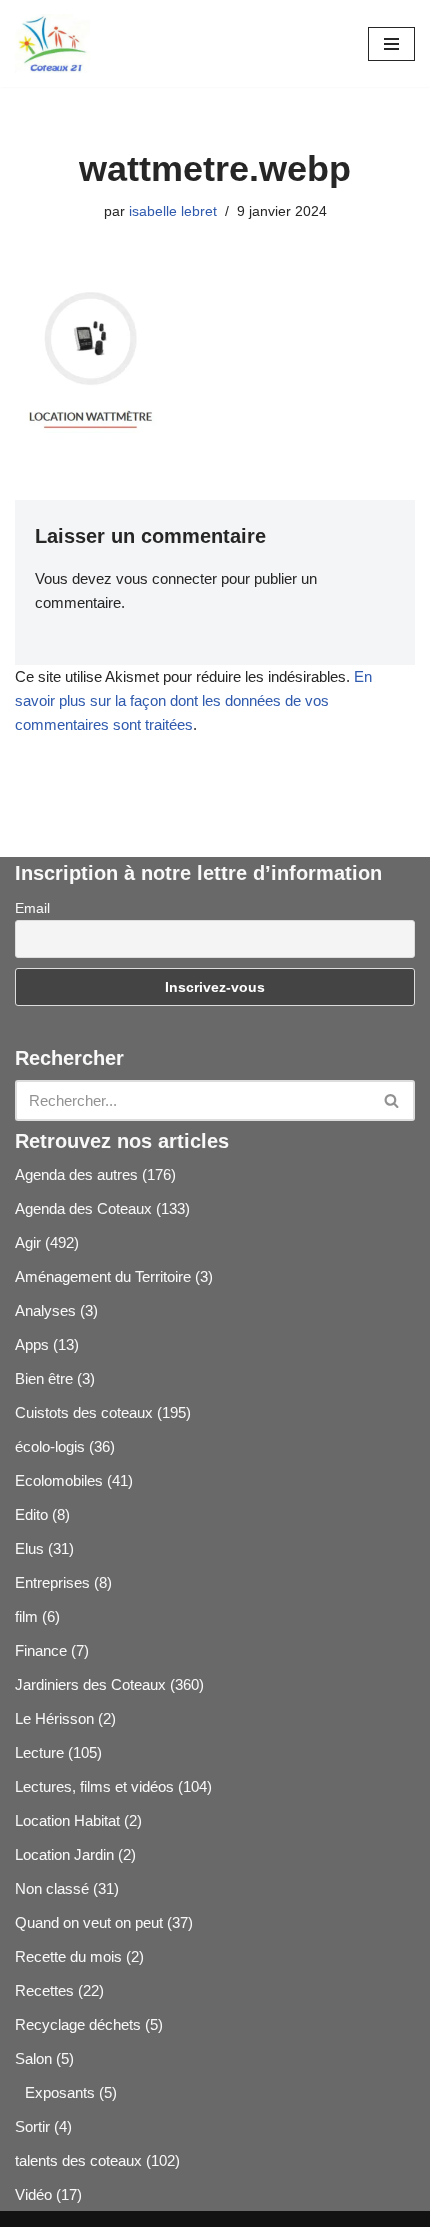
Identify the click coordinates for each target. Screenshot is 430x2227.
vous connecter (166, 578)
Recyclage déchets (78, 2024)
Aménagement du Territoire (103, 1276)
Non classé (52, 1888)
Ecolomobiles (59, 1480)
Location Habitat (67, 1820)
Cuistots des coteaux (84, 1412)
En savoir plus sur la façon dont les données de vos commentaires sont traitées (193, 700)
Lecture (39, 1752)
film (26, 1616)
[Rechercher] (392, 1100)
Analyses (45, 1310)
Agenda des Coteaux (83, 1208)
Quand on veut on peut (89, 1922)
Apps (32, 1344)
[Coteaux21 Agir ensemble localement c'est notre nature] (52, 43)
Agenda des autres (76, 1174)
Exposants (60, 2092)
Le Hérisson (54, 1718)
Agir (28, 1242)
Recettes (44, 1990)
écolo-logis (50, 1446)
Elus (29, 1548)
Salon (33, 2058)
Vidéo (33, 2194)
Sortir (32, 2126)
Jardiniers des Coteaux (90, 1684)
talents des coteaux (78, 2160)
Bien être (44, 1378)
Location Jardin (64, 1854)
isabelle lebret (173, 211)
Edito (31, 1514)
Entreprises (52, 1582)
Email (32, 908)
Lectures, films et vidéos (94, 1786)
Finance (41, 1650)
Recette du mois (68, 1956)
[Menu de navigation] (391, 44)
